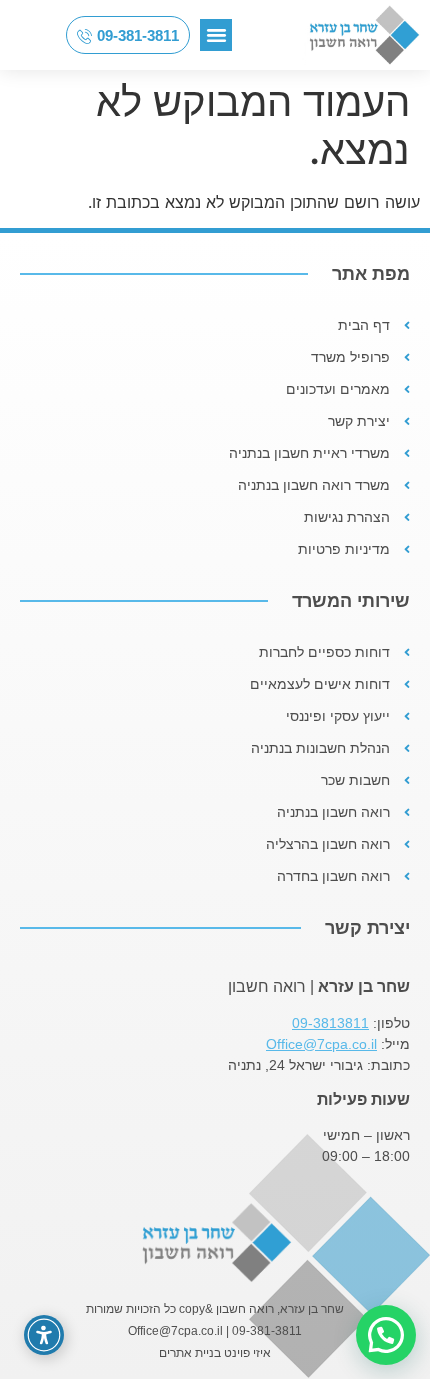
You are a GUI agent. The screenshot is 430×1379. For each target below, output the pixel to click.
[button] (216, 35)
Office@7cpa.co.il (321, 1044)
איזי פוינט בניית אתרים (215, 1353)
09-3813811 (330, 1023)
